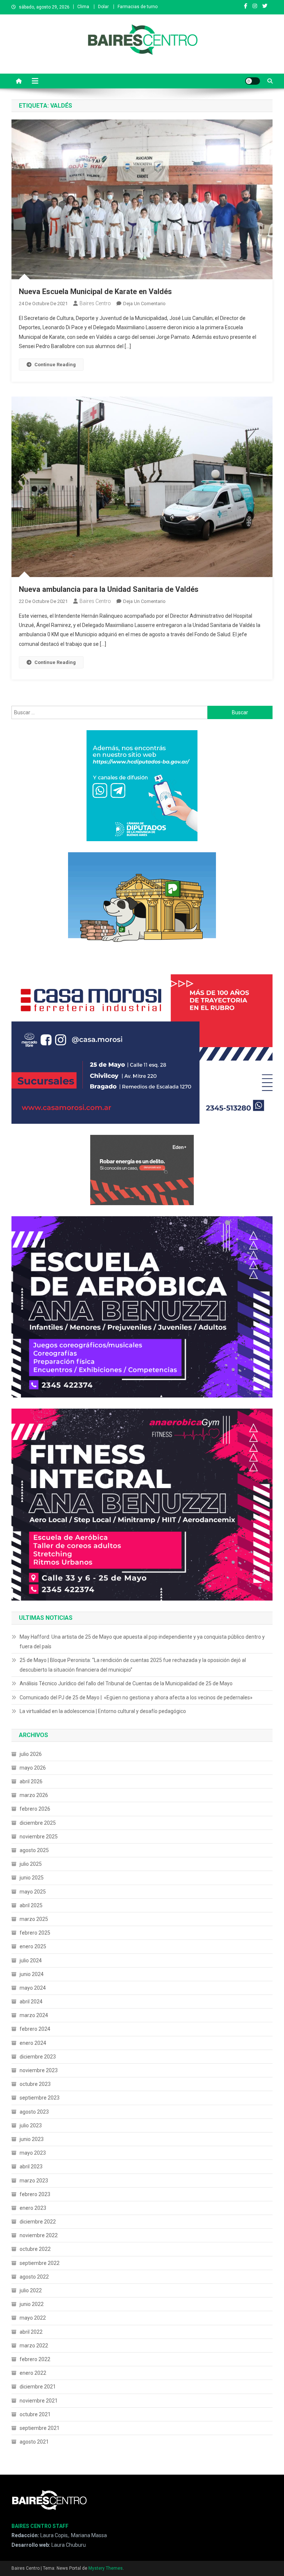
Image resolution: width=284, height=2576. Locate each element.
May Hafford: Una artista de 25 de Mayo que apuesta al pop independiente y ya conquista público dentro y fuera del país (142, 1642)
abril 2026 (31, 1781)
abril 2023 (31, 2167)
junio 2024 (32, 1974)
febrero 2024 (35, 2029)
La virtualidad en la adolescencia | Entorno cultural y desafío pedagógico (103, 1711)
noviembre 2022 (39, 2235)
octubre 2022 (35, 2249)
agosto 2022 (34, 2277)
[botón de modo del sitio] (253, 81)
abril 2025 (31, 1905)
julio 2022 (31, 2290)
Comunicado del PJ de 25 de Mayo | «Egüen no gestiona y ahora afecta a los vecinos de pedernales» (136, 1697)
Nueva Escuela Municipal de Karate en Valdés (95, 291)
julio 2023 (31, 2125)
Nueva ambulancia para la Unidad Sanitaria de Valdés (109, 589)
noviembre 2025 (39, 1837)
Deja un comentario (144, 304)
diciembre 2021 (38, 2387)
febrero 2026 (35, 1809)
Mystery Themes (106, 2568)
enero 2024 (33, 2043)
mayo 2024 (33, 1988)
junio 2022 (32, 2304)
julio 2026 (31, 1754)
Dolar (103, 7)
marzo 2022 (34, 2346)
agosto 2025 (34, 1850)
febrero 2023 (35, 2194)
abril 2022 (31, 2332)
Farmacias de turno (138, 7)
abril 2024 (31, 2002)
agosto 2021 (34, 2442)
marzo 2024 (34, 2015)
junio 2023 (32, 2139)
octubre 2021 (35, 2414)
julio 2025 (31, 1864)
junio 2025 (32, 1878)
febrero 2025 (35, 1933)
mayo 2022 (33, 2318)
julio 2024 (31, 1960)
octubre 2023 (35, 2084)
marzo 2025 (34, 1919)
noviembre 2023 (39, 2070)
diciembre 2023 (38, 2057)
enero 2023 (33, 2208)
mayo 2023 (33, 2153)
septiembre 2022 (40, 2263)
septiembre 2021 (40, 2428)
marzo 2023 (34, 2181)
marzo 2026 (34, 1795)
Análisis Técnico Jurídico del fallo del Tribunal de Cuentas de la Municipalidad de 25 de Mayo (126, 1683)
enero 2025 (33, 1946)
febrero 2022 (35, 2359)
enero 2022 (33, 2373)
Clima (83, 7)
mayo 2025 (33, 1892)
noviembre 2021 (39, 2401)
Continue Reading (55, 365)
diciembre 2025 (38, 1823)
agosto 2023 (34, 2112)
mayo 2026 (33, 1768)
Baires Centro (95, 303)
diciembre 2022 (38, 2222)
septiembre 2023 (40, 2098)
